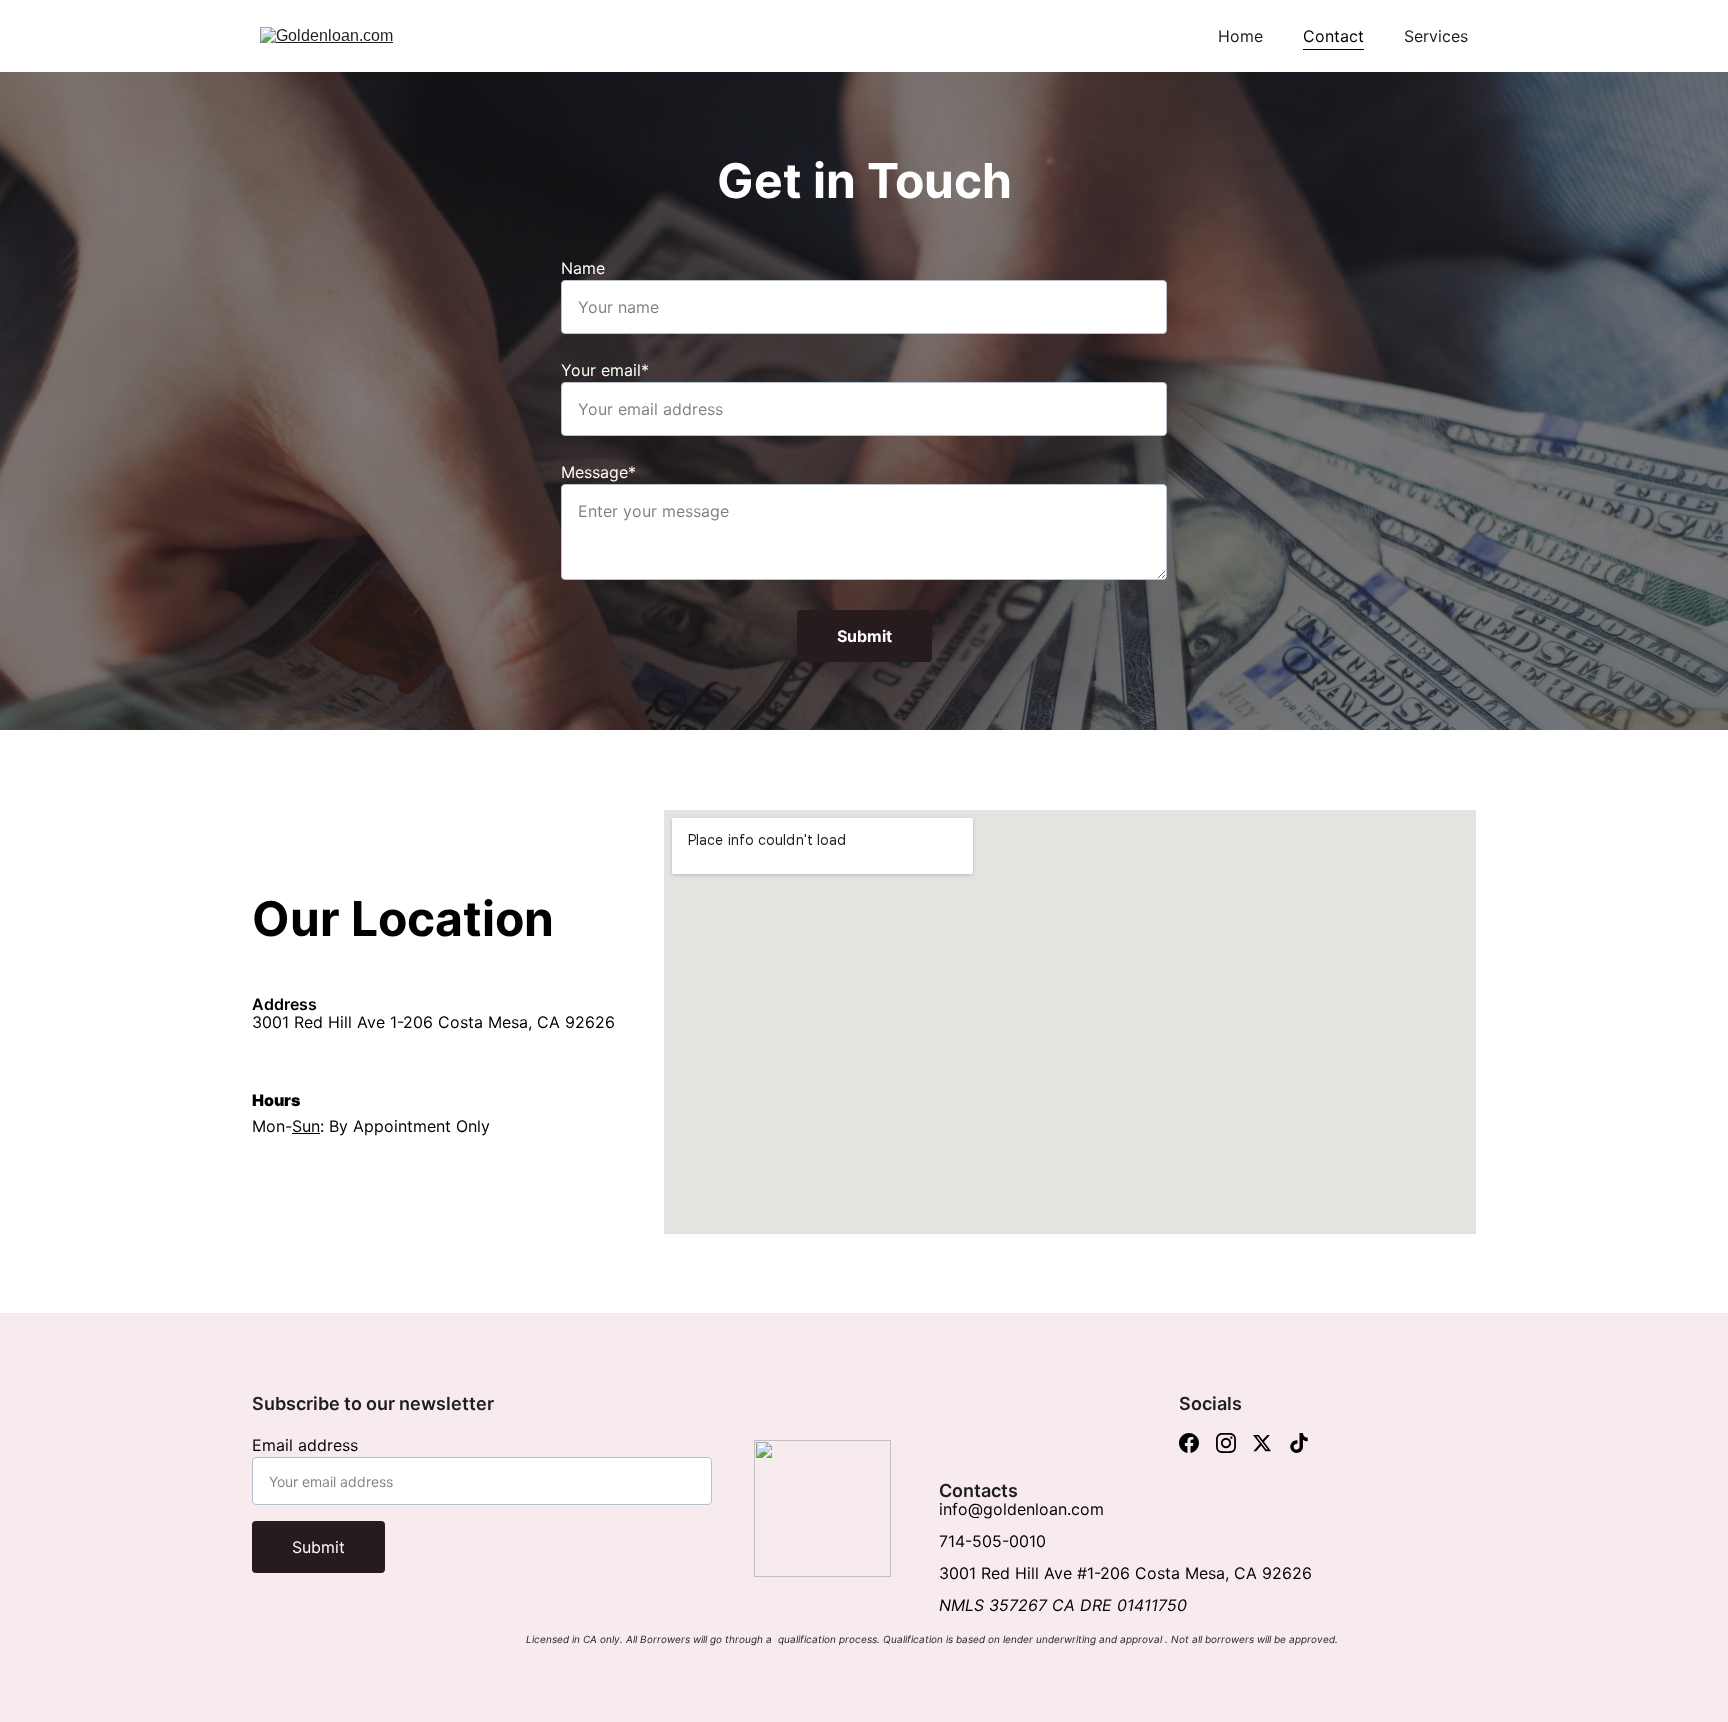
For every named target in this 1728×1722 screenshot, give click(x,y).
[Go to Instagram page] (1226, 1443)
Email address (305, 1445)
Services (1436, 36)
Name (583, 268)
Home (1240, 36)
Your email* (605, 370)
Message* (598, 472)
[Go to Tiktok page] (1299, 1443)
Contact (1333, 36)
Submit (864, 636)
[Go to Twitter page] (1262, 1443)
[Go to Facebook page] (1189, 1443)
